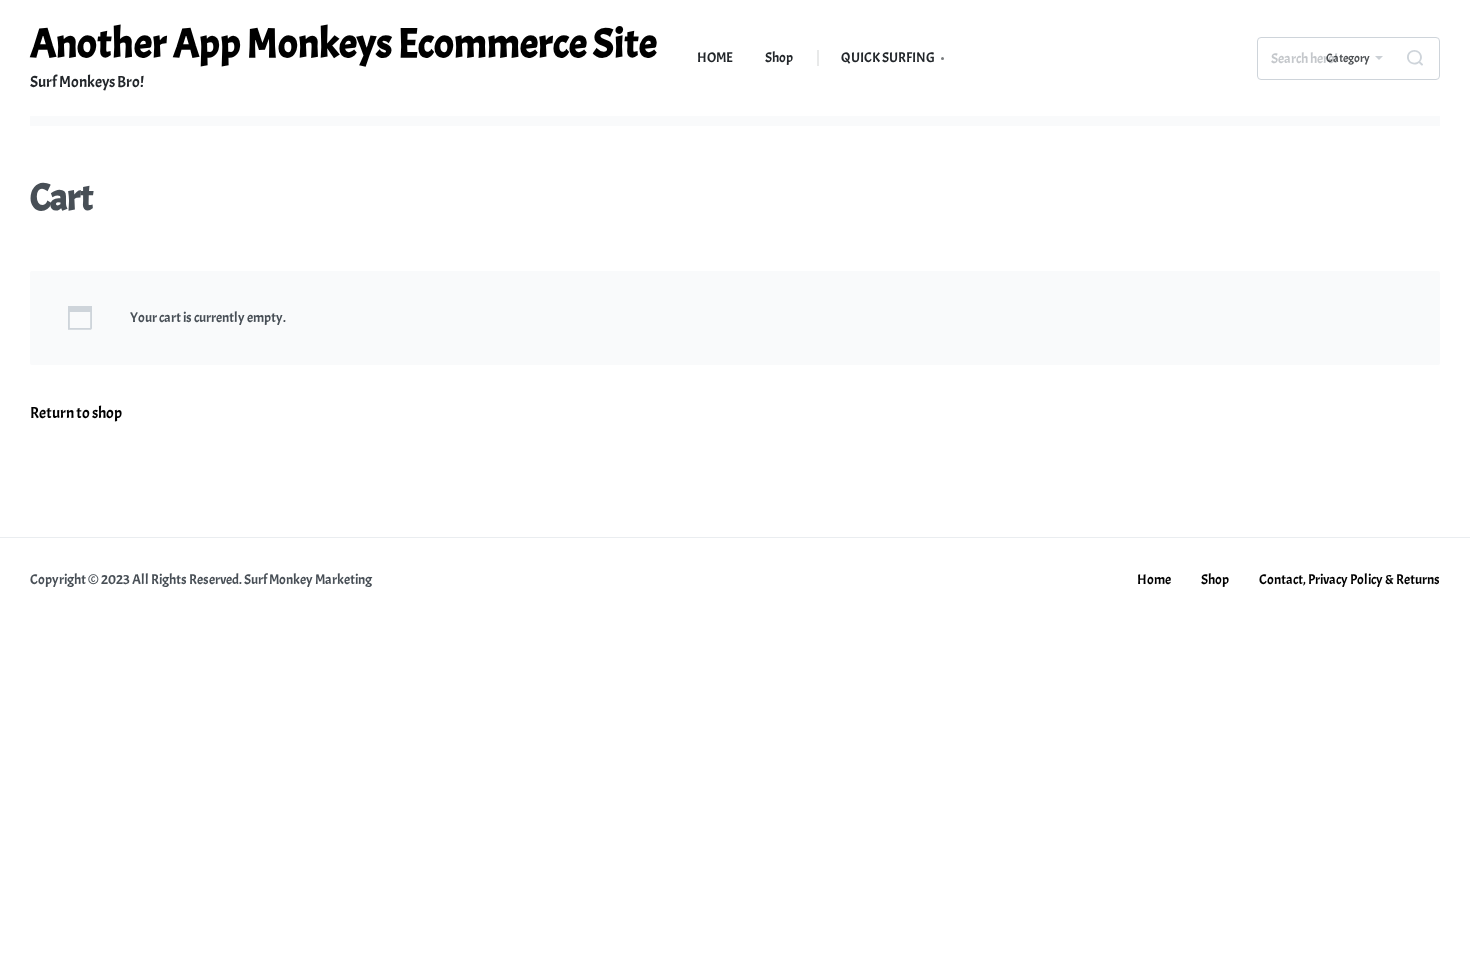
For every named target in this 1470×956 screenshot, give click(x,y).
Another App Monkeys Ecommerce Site (343, 44)
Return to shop (76, 413)
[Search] (1415, 58)
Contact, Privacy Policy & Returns (1349, 579)
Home (1154, 579)
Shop (1215, 579)
